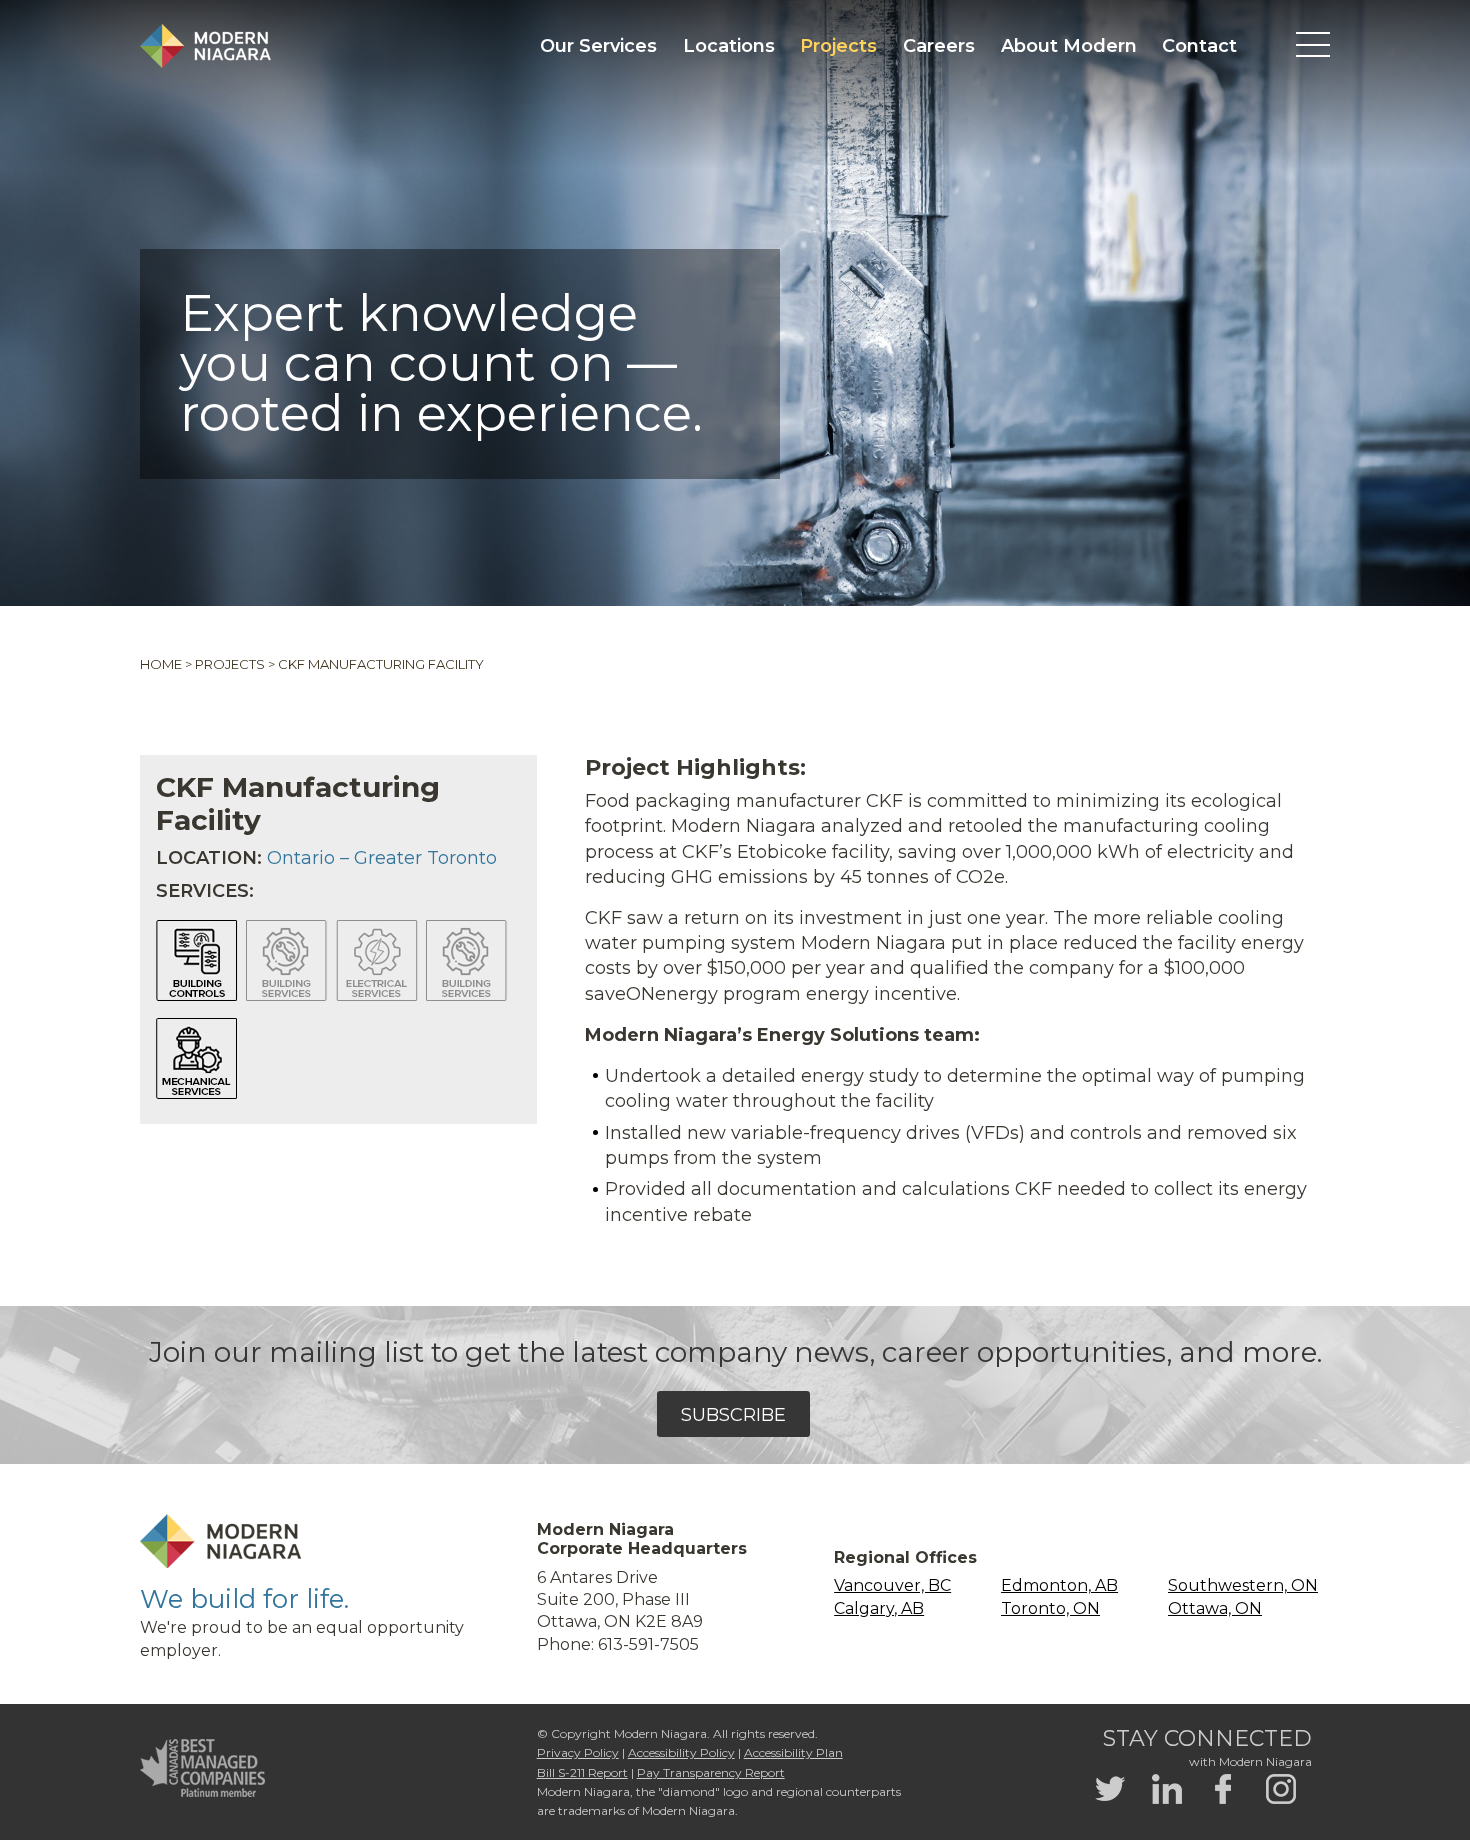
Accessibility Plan (793, 1752)
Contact (1199, 46)
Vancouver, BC (892, 1585)
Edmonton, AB (1059, 1585)
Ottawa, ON (1215, 1608)
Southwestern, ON (1243, 1585)
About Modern (1069, 46)
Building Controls (197, 961)
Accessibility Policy (681, 1752)
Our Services (598, 46)
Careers (939, 46)
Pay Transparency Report (711, 1772)
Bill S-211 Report (582, 1772)
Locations (729, 46)
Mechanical (197, 1059)
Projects (838, 46)
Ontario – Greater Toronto (382, 858)
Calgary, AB (879, 1608)
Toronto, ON (1050, 1608)
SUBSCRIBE (733, 1415)
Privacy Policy (578, 1752)
